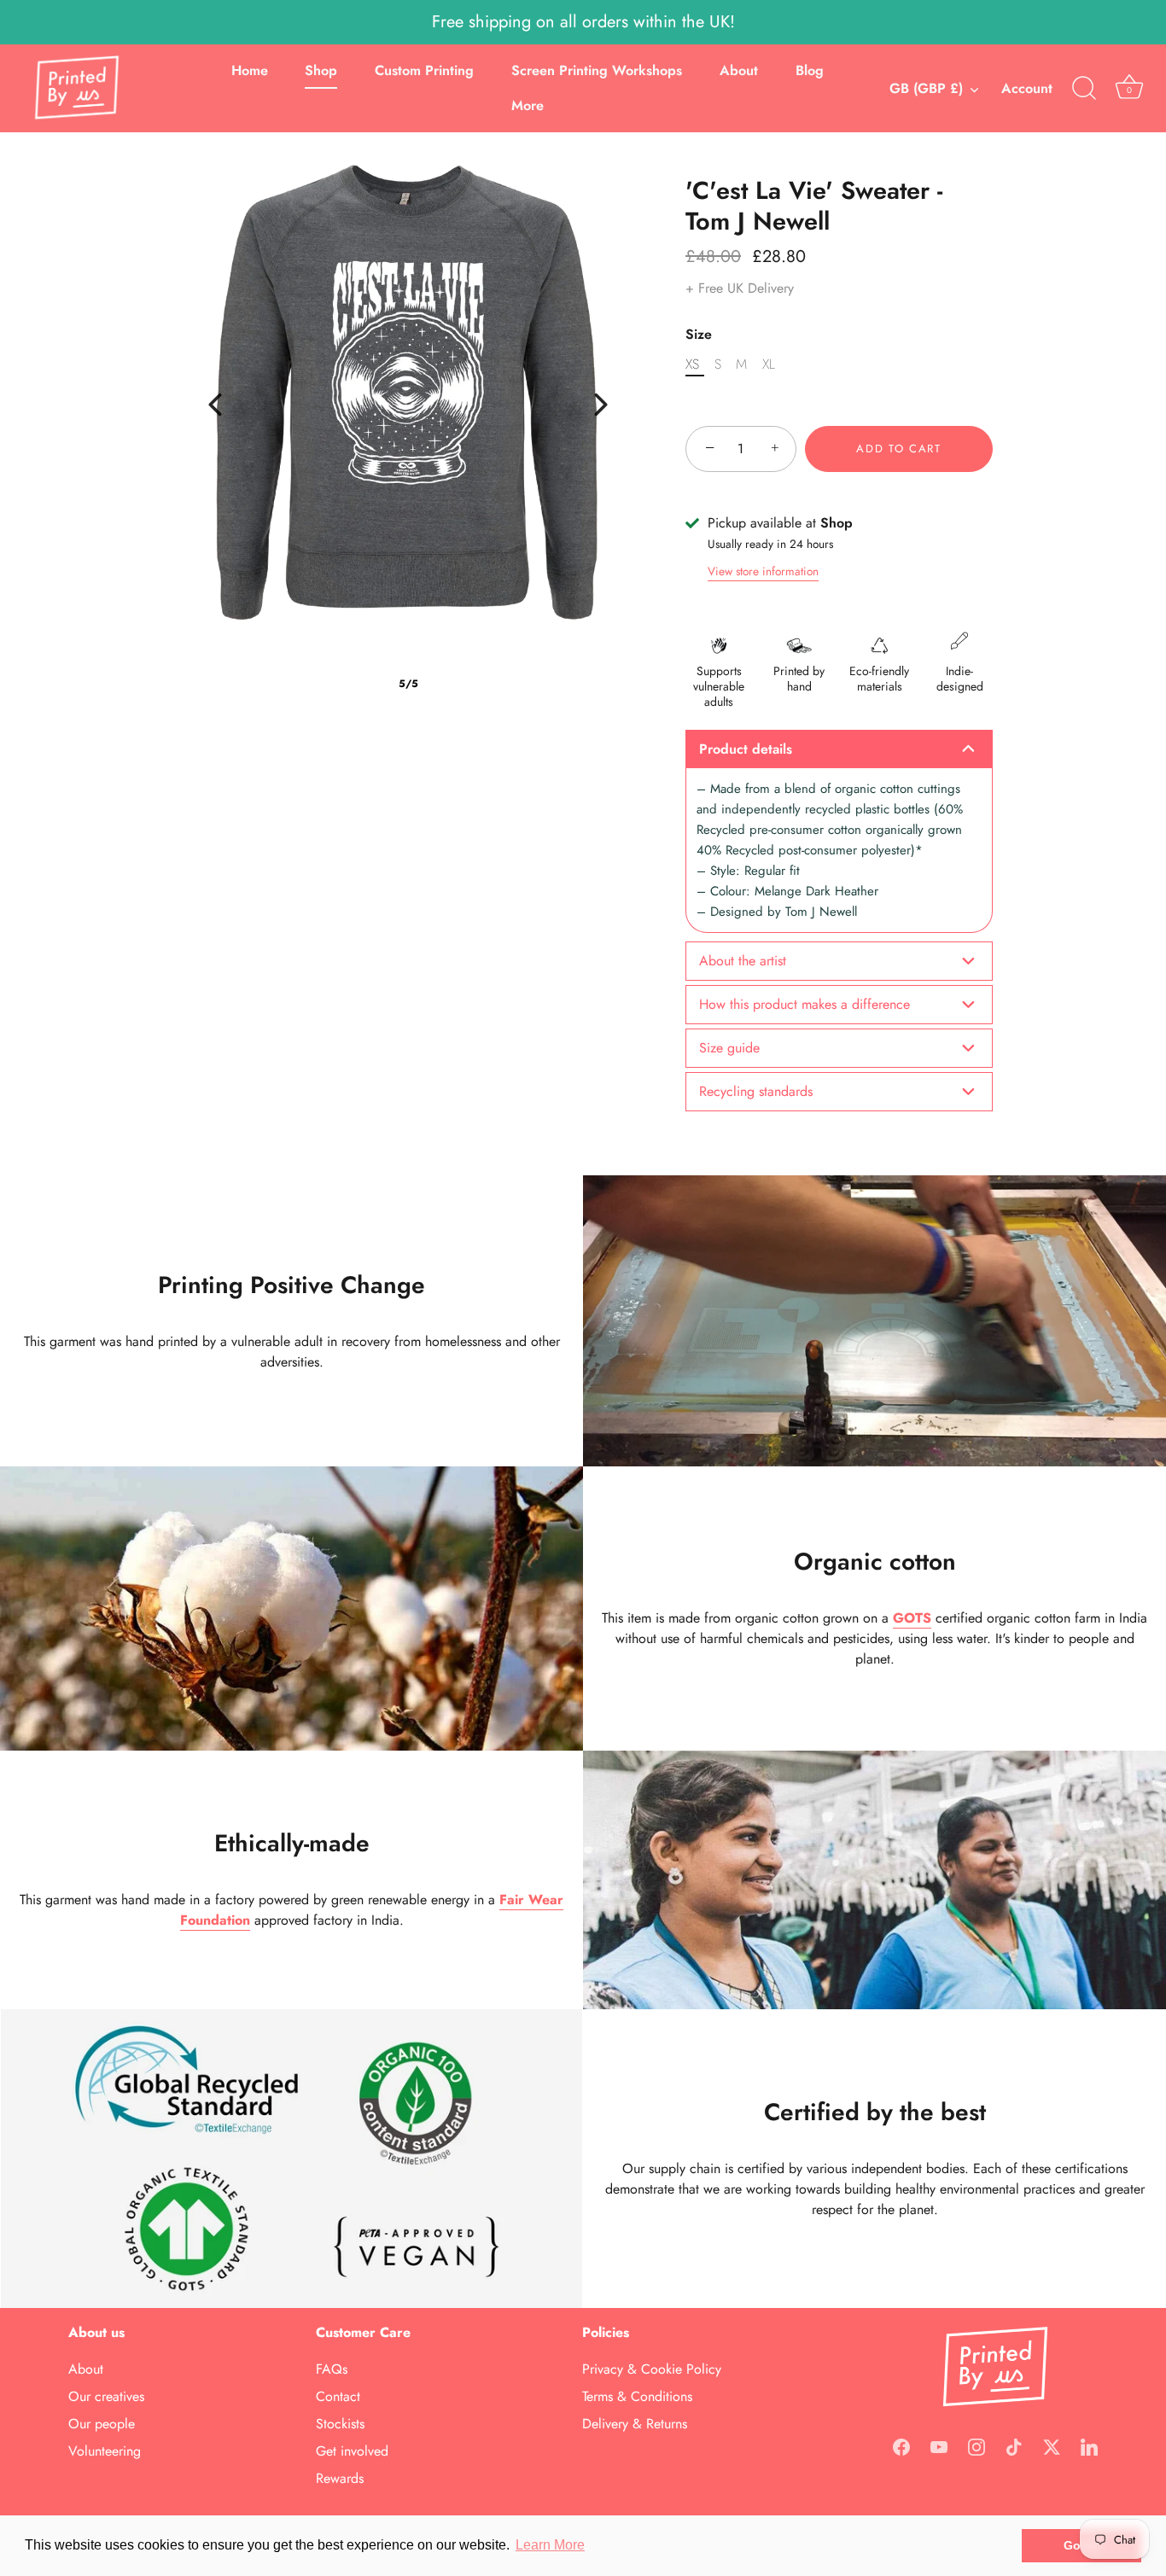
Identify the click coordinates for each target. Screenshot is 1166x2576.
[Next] (601, 405)
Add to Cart (899, 449)
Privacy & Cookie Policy (652, 2370)
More (528, 105)
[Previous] (215, 405)
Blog (810, 70)
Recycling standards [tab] (756, 1091)
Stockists (340, 2424)
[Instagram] (977, 2445)
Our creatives (106, 2397)
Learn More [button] (550, 2545)
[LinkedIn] (1089, 2445)
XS (692, 364)
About (739, 70)
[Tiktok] (1014, 2445)
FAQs (332, 2370)
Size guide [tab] (729, 1048)
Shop (321, 70)
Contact (338, 2397)
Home (250, 70)
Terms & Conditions (637, 2397)
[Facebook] (901, 2445)
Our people (102, 2424)
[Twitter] (1052, 2445)
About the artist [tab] (743, 961)
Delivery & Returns (635, 2424)
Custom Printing (424, 70)
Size (699, 334)
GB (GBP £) (926, 89)
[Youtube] (939, 2445)
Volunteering (105, 2452)
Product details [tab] (746, 749)
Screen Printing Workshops (597, 70)
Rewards (340, 2479)
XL (769, 364)
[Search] (1084, 89)
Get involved (352, 2452)
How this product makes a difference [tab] (805, 1004)
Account (1027, 88)
